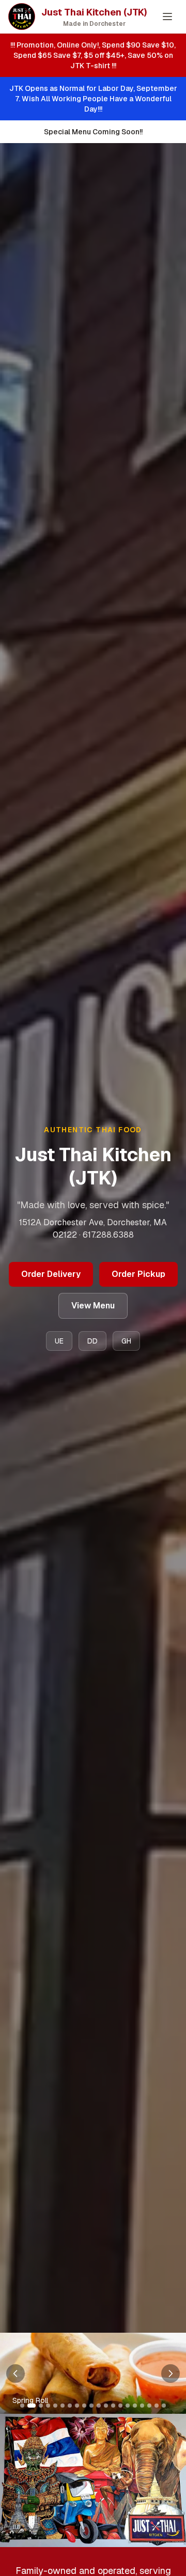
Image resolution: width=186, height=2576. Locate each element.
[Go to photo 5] (55, 2406)
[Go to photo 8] (77, 2406)
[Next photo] (171, 2374)
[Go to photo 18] (149, 2406)
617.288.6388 (108, 1235)
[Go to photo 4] (48, 2406)
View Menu (93, 1306)
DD (92, 1341)
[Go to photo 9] (84, 2406)
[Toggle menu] (167, 17)
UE (59, 1341)
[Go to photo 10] (91, 2406)
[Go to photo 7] (70, 2406)
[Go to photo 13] (113, 2406)
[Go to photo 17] (142, 2406)
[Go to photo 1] (22, 2406)
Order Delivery (51, 1274)
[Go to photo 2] (29, 2406)
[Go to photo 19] (157, 2406)
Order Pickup (138, 1274)
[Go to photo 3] (39, 2406)
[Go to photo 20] (164, 2406)
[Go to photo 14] (120, 2406)
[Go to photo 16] (135, 2406)
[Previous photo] (16, 2374)
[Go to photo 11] (99, 2406)
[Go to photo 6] (63, 2406)
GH (126, 1341)
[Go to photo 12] (106, 2406)
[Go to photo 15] (128, 2406)
